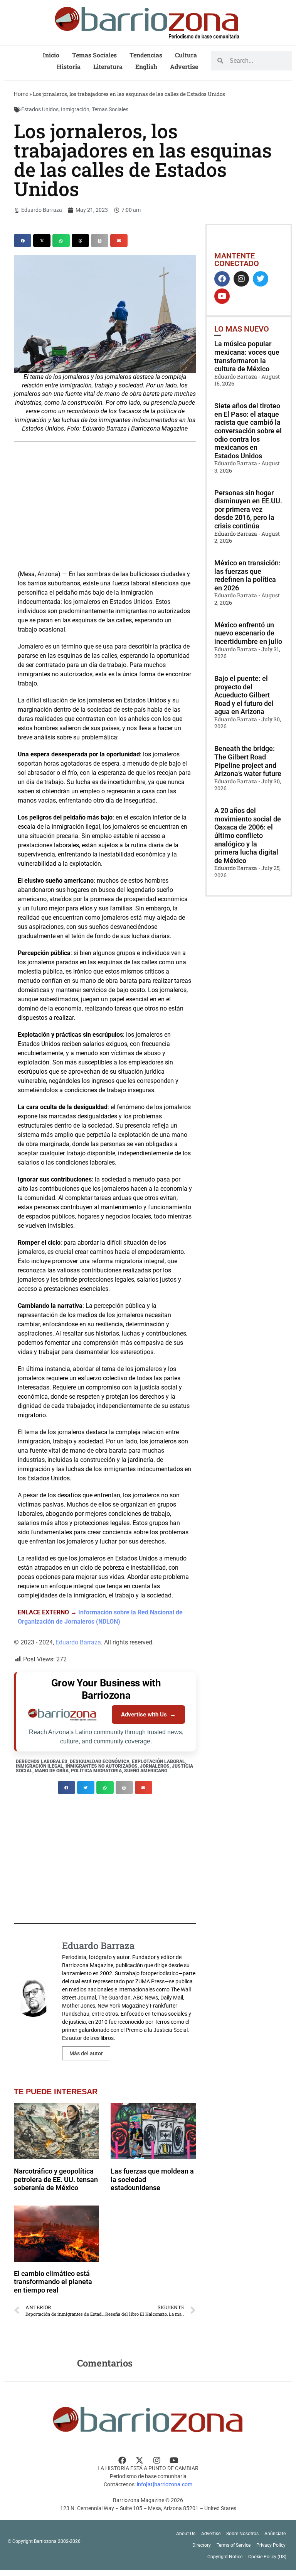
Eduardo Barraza (78, 1642)
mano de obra (52, 1771)
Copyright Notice (225, 2557)
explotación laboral (158, 1761)
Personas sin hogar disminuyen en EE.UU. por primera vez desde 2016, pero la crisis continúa (248, 509)
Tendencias (146, 55)
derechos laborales (42, 1761)
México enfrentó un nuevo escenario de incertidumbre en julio (248, 633)
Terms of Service (234, 2545)
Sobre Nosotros (242, 2534)
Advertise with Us (148, 1715)
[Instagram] (241, 279)
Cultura (186, 55)
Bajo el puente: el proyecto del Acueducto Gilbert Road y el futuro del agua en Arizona (244, 695)
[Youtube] (222, 296)
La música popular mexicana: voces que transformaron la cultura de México (247, 356)
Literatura (108, 66)
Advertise (184, 66)
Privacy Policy (271, 2545)
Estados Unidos (40, 109)
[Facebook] (222, 279)
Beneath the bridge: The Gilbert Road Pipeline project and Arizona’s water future (248, 761)
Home (21, 94)
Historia (69, 66)
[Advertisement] (105, 504)
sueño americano (146, 1771)
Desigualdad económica (100, 1761)
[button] (23, 241)
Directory (202, 2545)
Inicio (51, 55)
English (146, 66)
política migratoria (96, 1771)
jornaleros (155, 1766)
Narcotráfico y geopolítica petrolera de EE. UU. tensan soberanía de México (56, 2179)
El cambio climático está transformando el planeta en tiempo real (53, 2282)
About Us (186, 2534)
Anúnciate (275, 2534)
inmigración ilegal (40, 1766)
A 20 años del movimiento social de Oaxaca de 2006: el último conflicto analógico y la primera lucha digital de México (248, 835)
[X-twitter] (140, 2460)
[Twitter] (261, 279)
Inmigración (75, 109)
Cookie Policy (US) (267, 2557)
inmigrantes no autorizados (102, 1766)
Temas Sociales (94, 55)
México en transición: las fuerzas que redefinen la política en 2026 (247, 575)
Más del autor (86, 2053)
